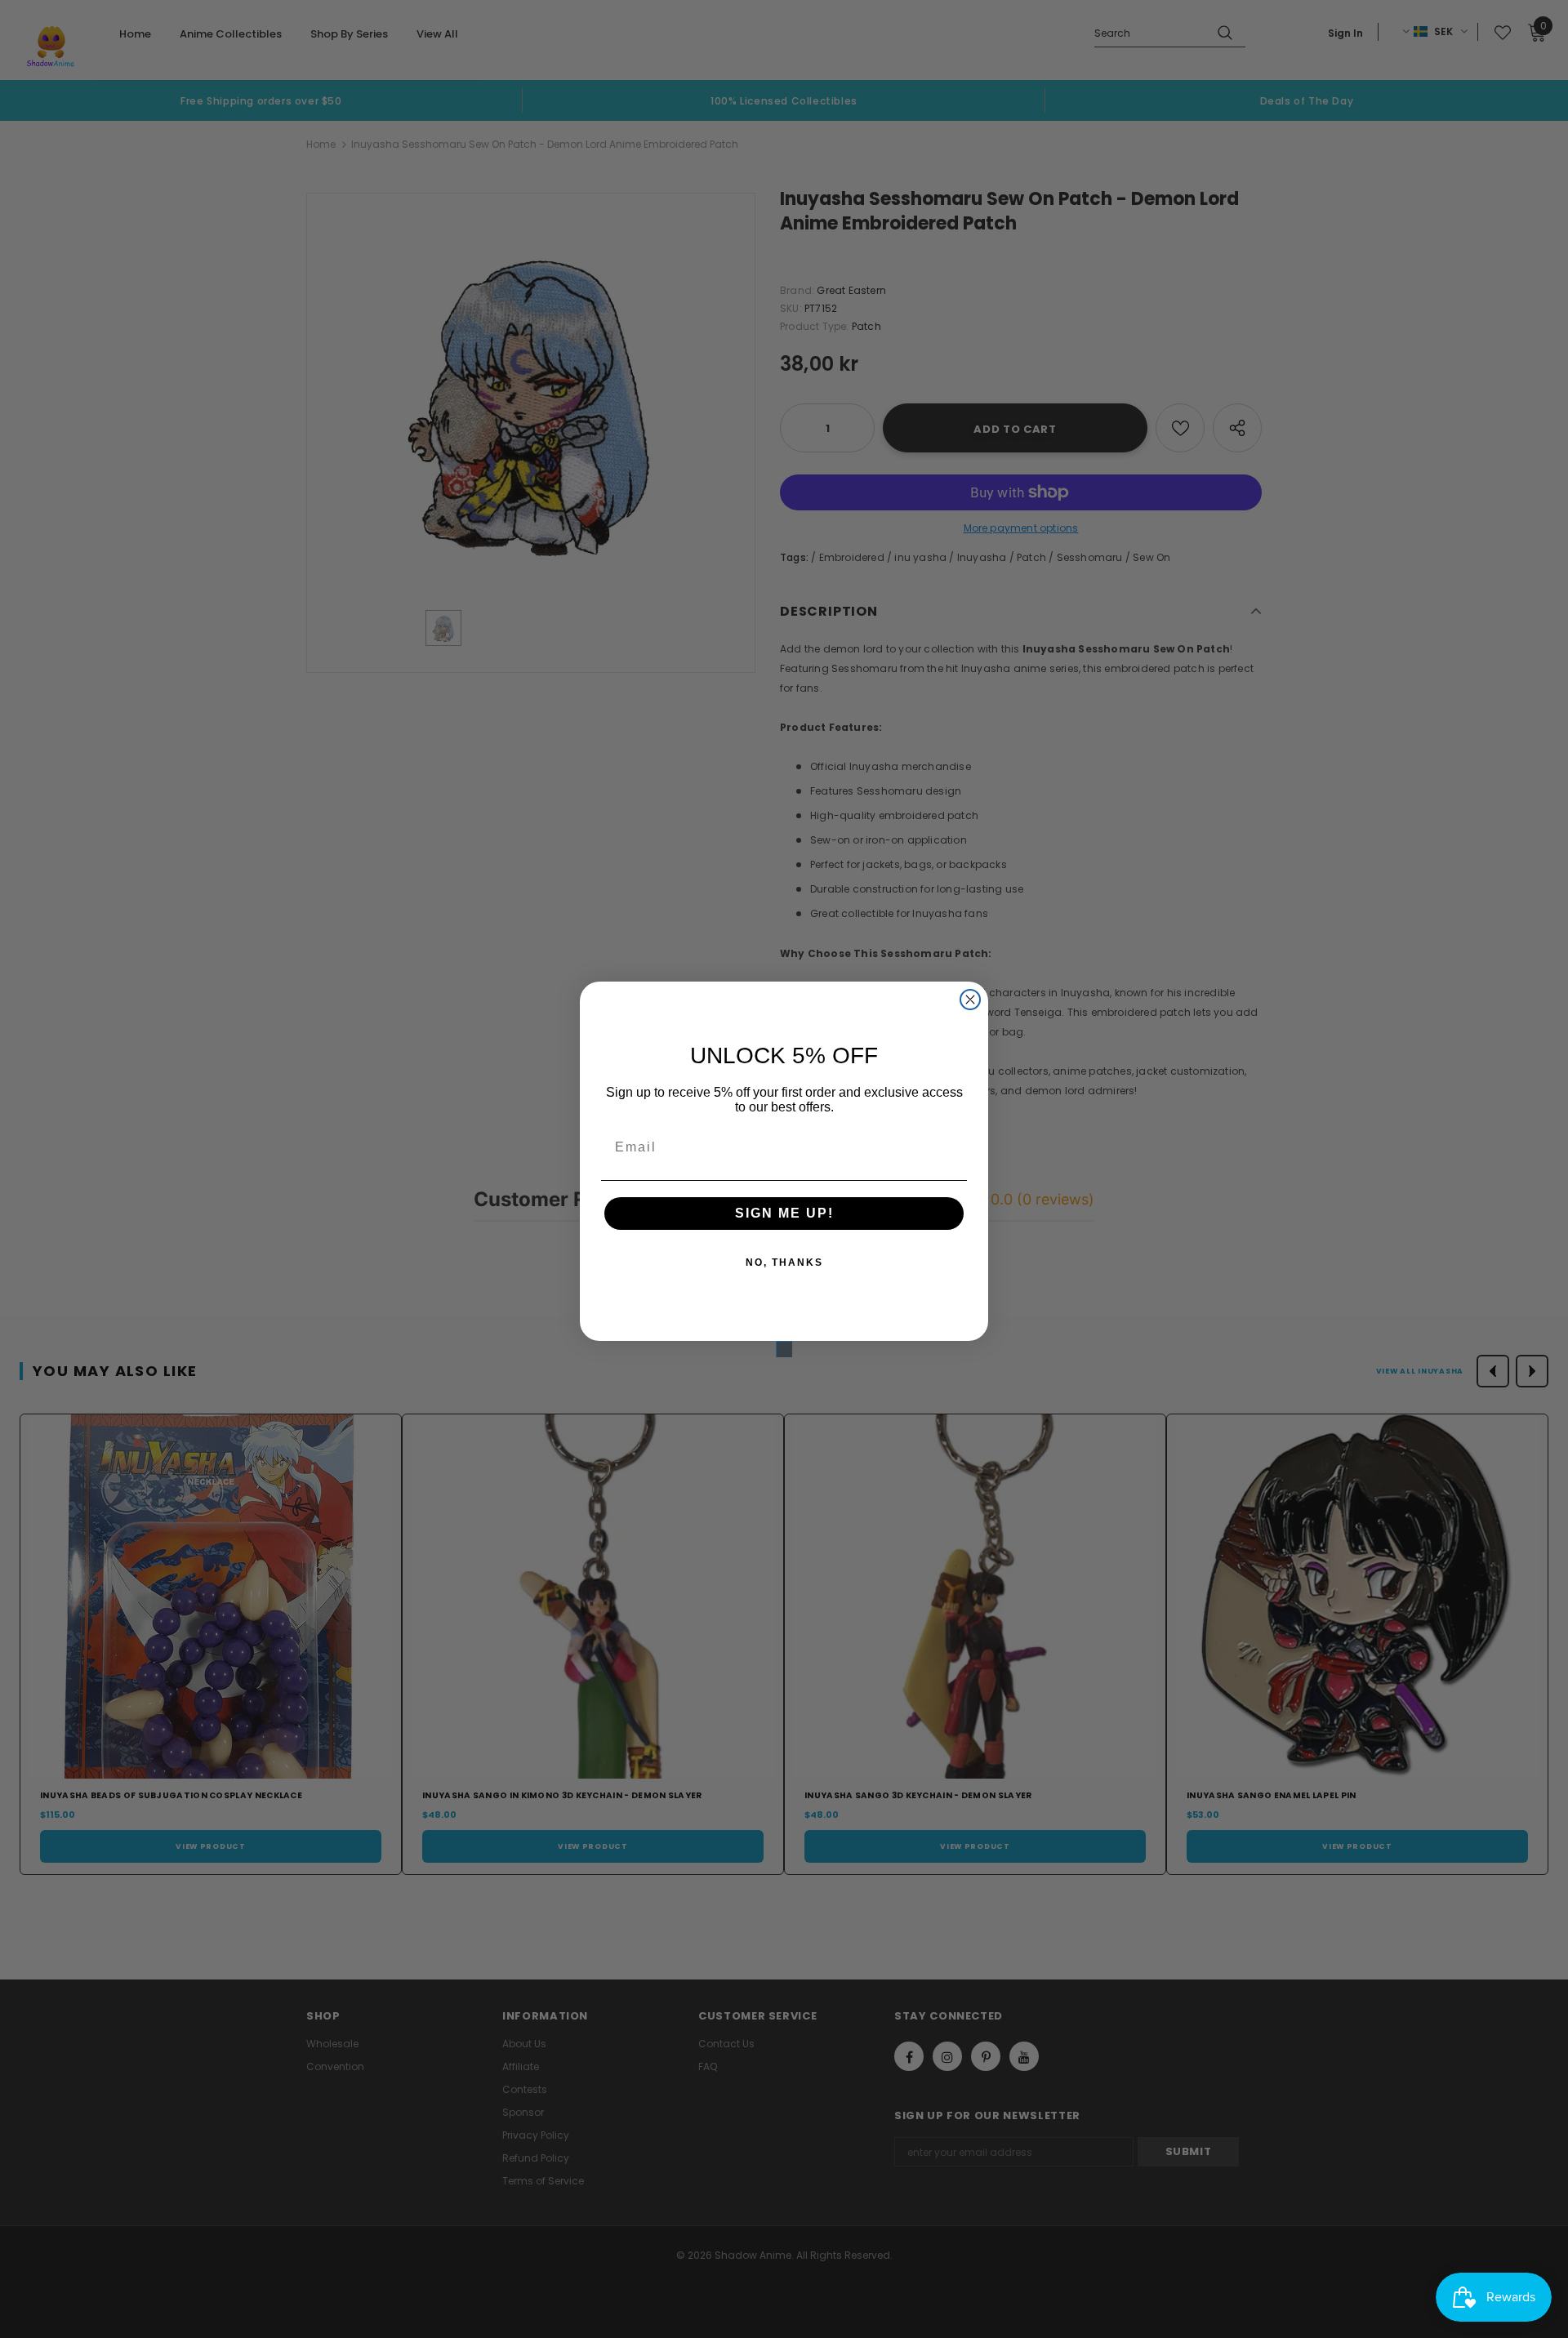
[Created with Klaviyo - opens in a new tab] (784, 1349)
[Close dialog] (970, 1000)
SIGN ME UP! (784, 1213)
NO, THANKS (784, 1263)
